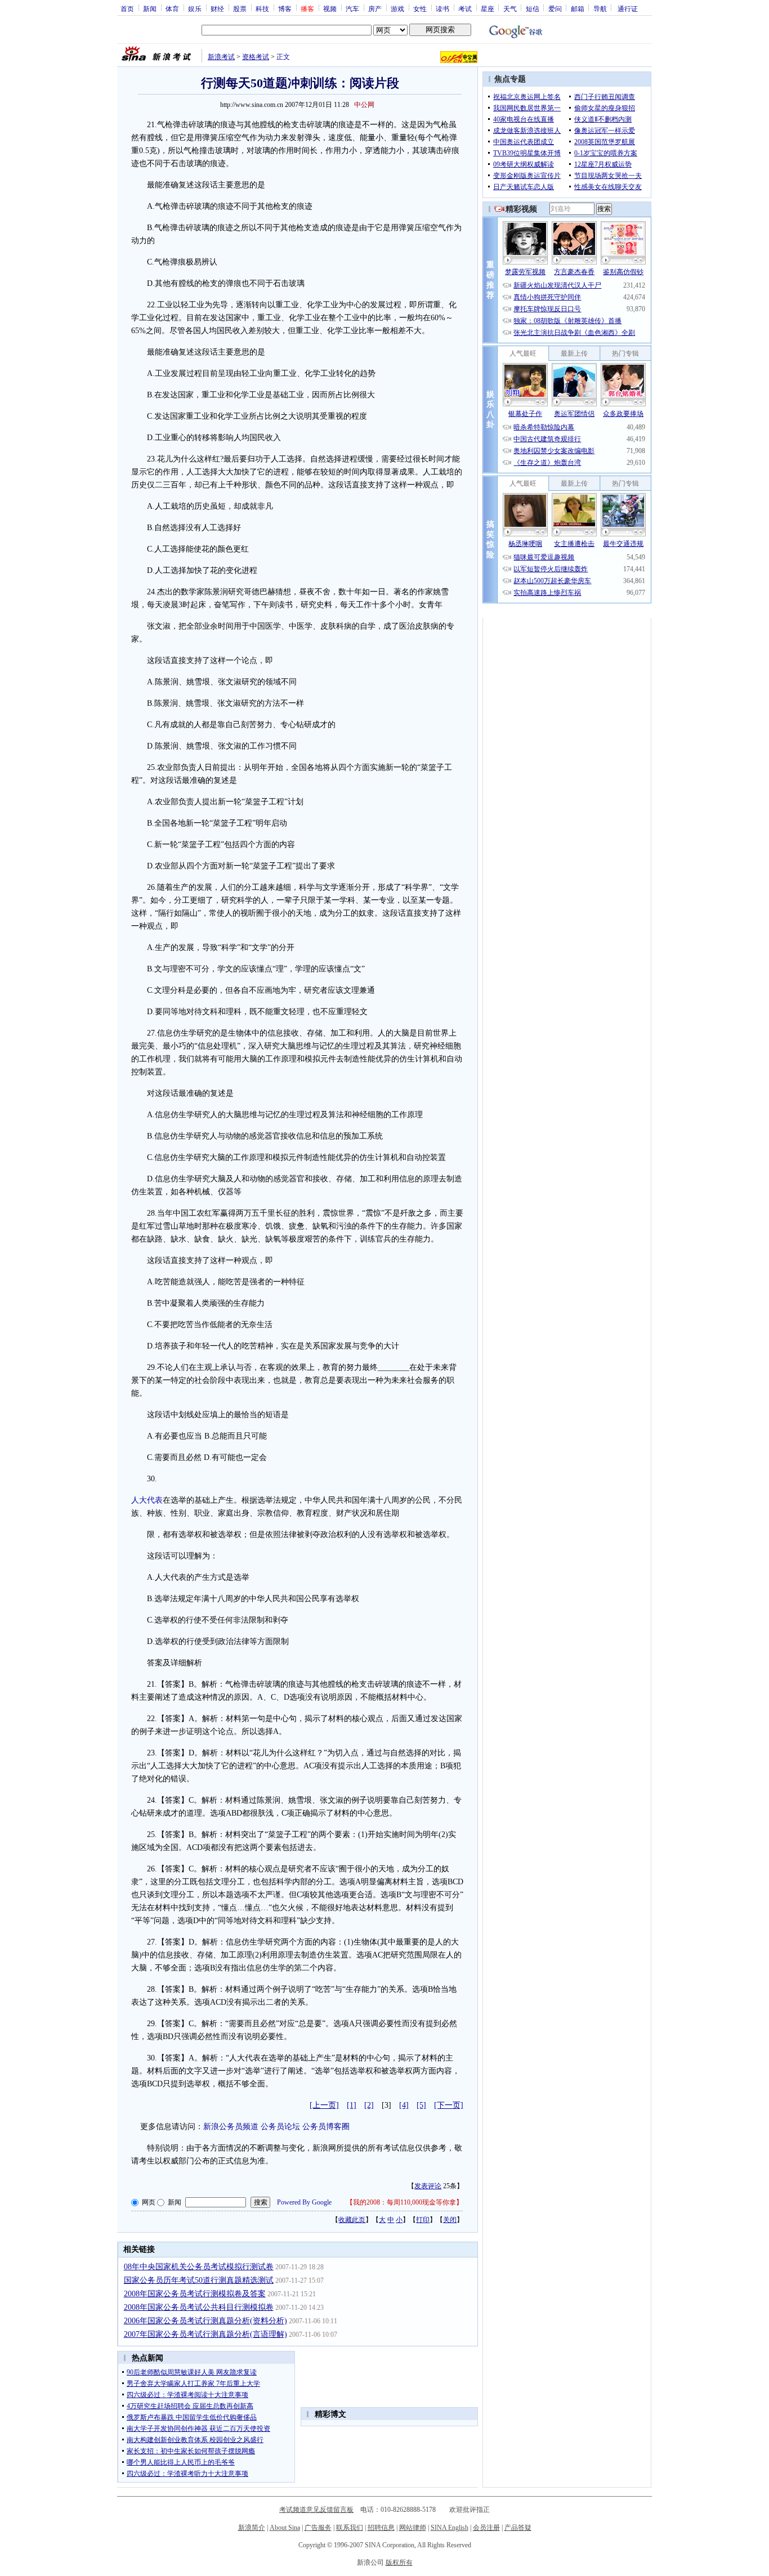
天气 (510, 8)
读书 (442, 8)
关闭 (450, 2220)
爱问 (555, 8)
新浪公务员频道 (231, 2127)
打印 (423, 2220)
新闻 (150, 8)
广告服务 (318, 2528)
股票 (240, 8)
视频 (330, 8)
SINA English (450, 2528)
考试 (465, 8)
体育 (172, 8)
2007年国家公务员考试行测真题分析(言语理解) (205, 2334)
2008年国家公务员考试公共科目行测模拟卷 (199, 2307)
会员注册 (486, 2528)
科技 (262, 8)
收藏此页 (352, 2220)
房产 (375, 8)
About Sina (285, 2528)
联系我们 (350, 2528)
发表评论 (428, 2186)
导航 (600, 8)
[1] (352, 2105)
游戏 (397, 8)
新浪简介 (252, 2528)
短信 (533, 8)
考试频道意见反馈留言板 (316, 2510)
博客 (285, 8)
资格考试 (256, 57)
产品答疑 (518, 2528)
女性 (420, 8)
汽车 (352, 8)
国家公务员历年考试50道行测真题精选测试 (199, 2280)
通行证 (628, 8)
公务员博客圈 (326, 2127)
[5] (421, 2105)
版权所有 (399, 2562)
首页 (127, 8)
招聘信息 (381, 2528)
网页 (149, 2202)
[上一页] (324, 2105)
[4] (404, 2105)
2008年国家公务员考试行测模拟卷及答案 (195, 2294)
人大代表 (147, 1500)
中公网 (364, 105)
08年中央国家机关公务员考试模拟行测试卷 (199, 2267)
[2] (369, 2105)
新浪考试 (221, 57)
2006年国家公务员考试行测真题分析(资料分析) (205, 2321)
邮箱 (578, 8)
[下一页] (449, 2105)
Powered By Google (304, 2202)
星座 (488, 8)
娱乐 (195, 8)
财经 (217, 8)
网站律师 (413, 2528)
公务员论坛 (280, 2127)
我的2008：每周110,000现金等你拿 (404, 2202)
